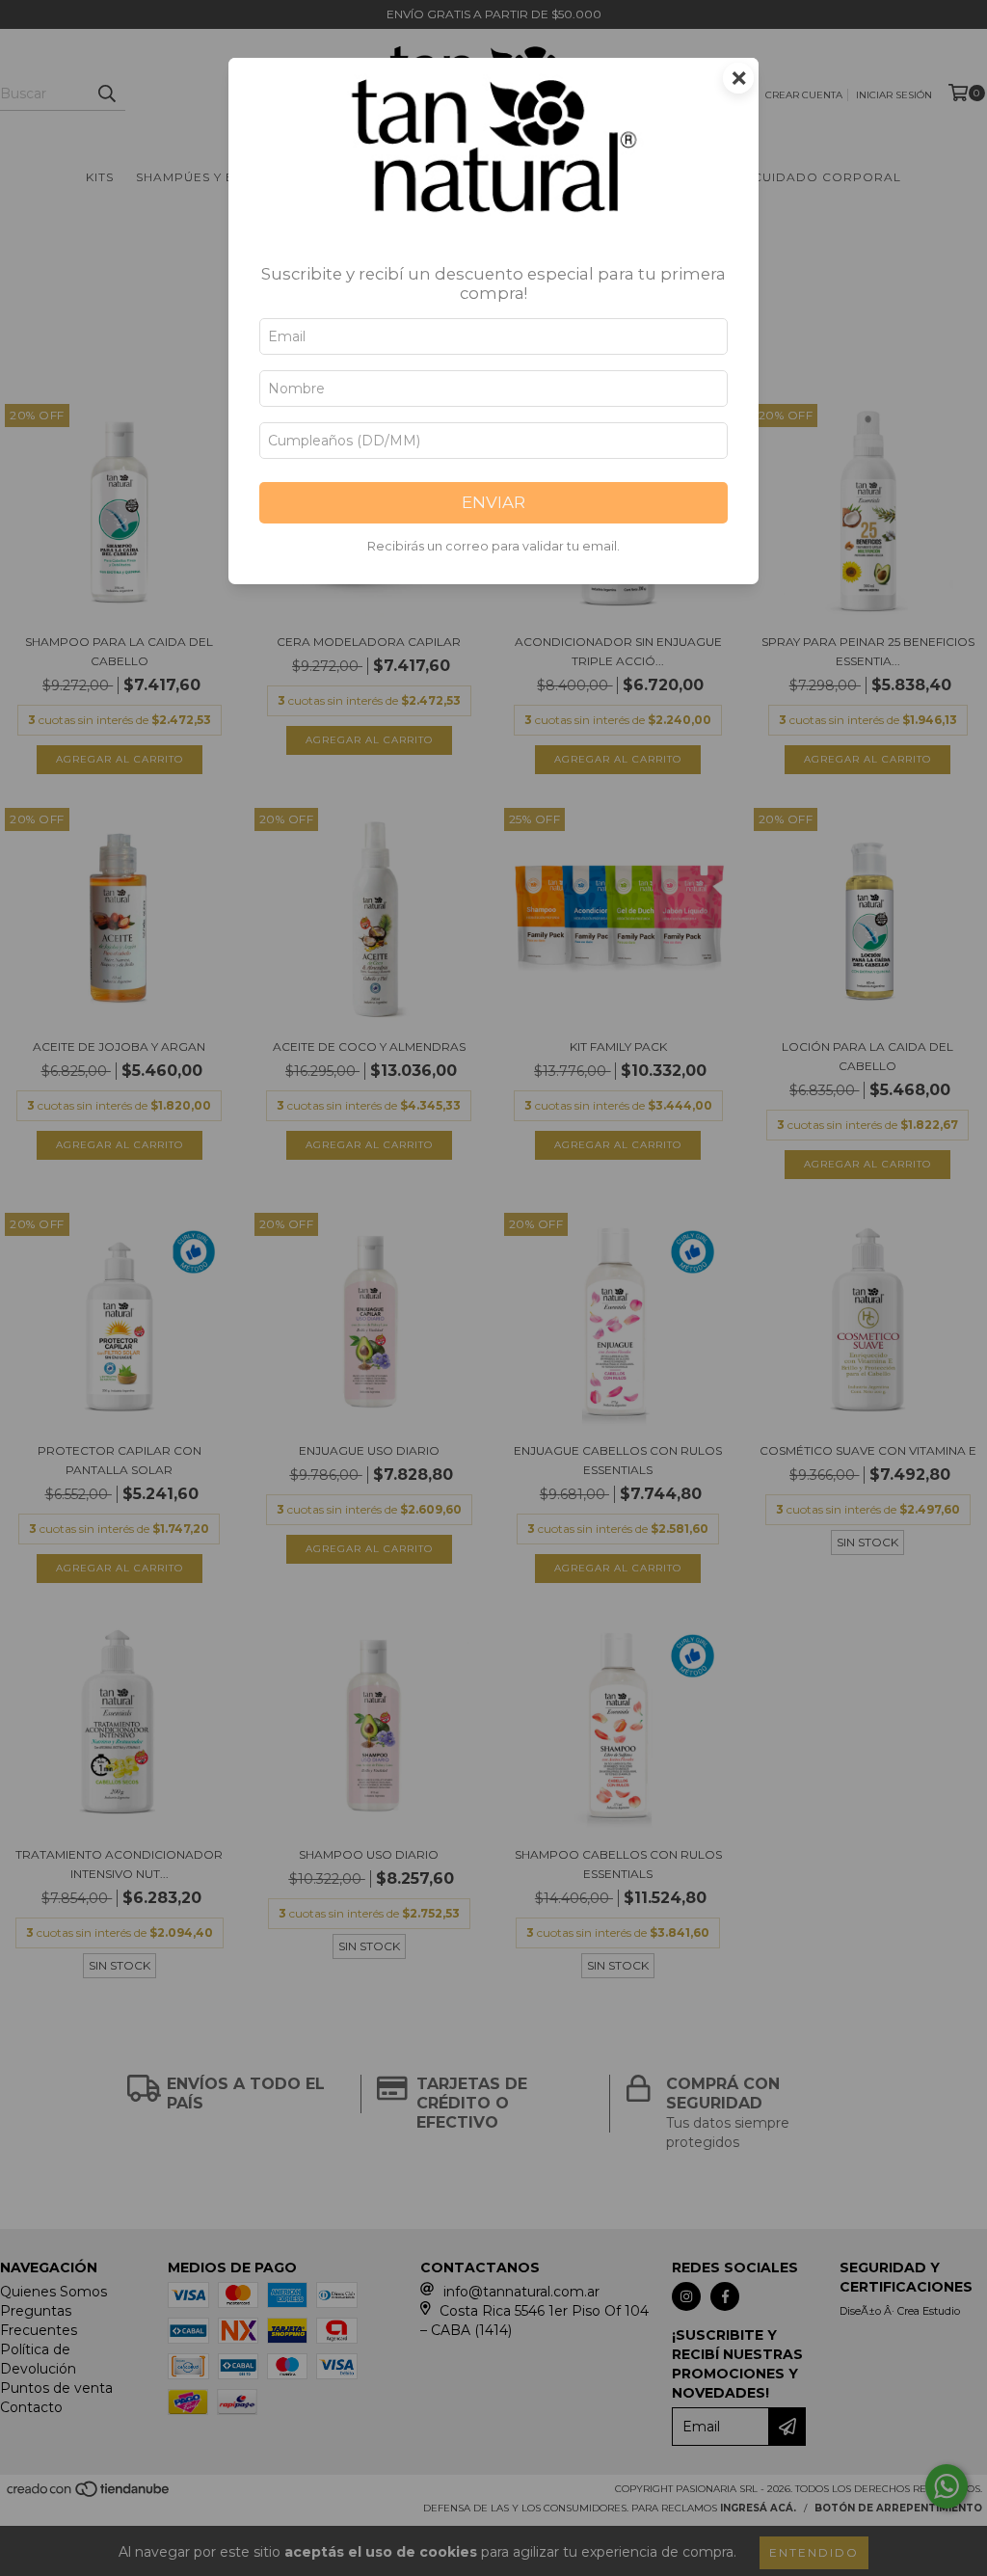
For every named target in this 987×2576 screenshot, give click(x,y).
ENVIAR (493, 502)
